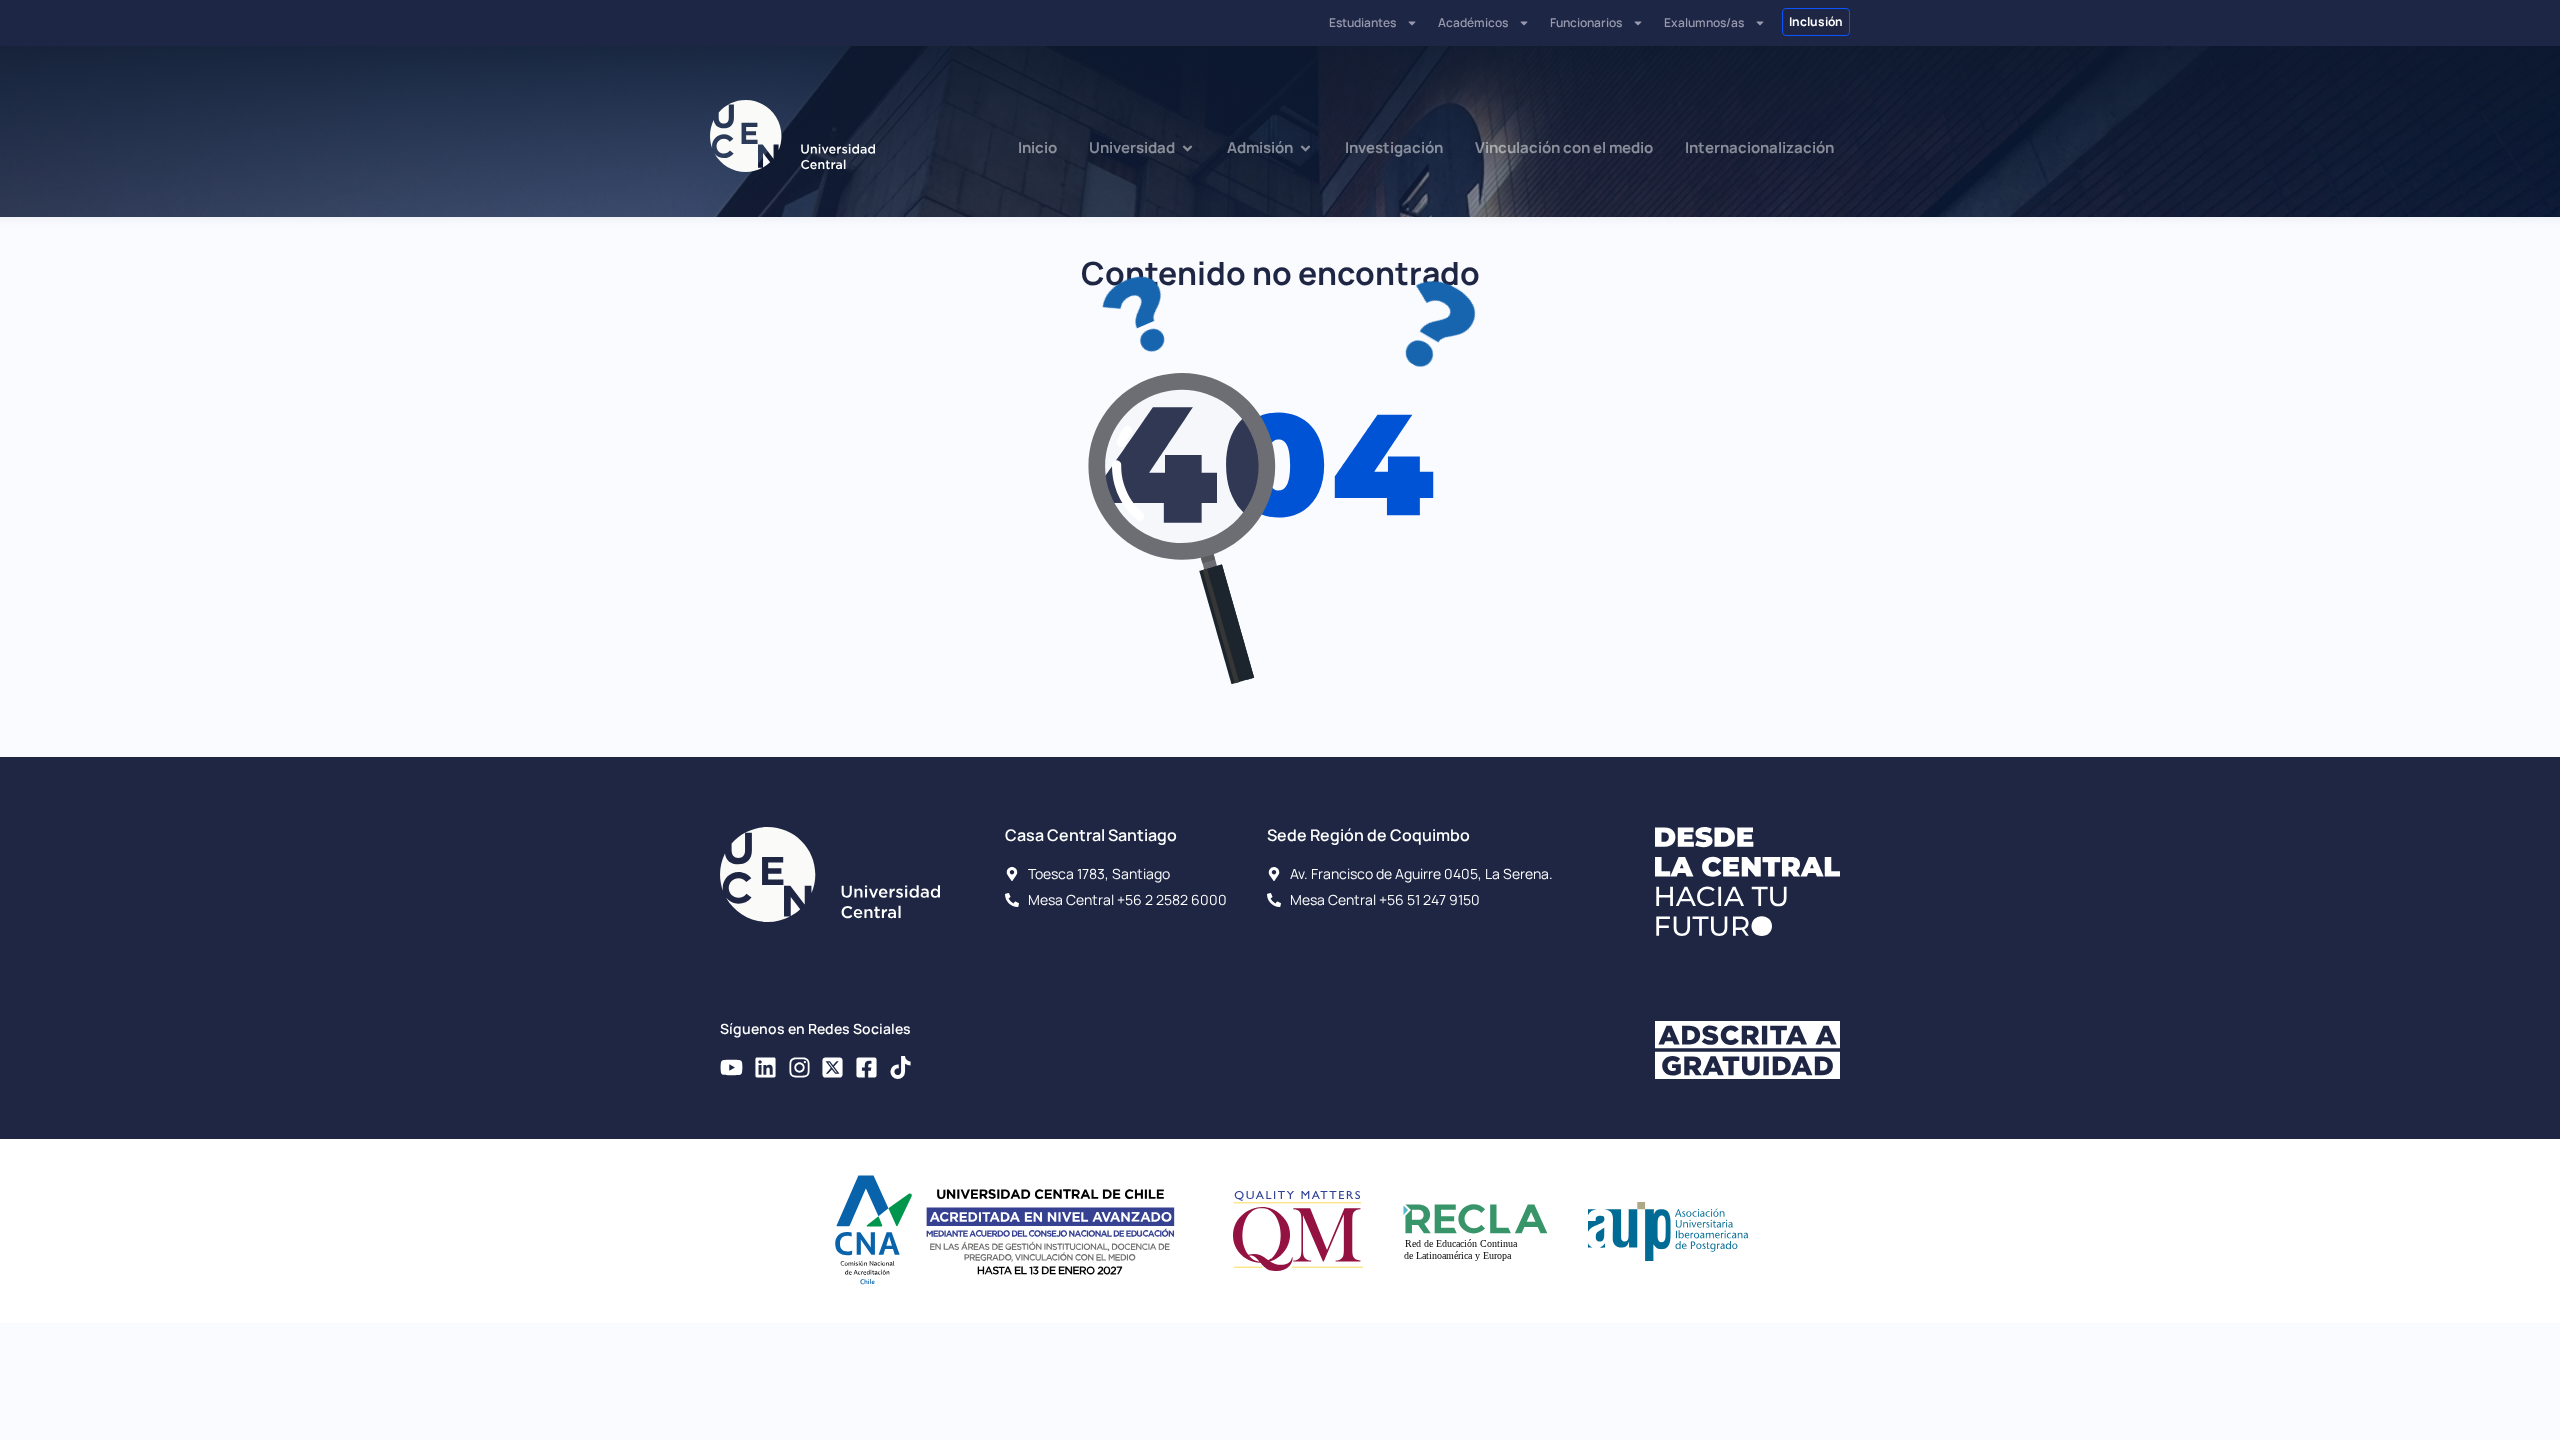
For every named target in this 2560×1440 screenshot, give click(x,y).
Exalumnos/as (1704, 22)
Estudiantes (1362, 22)
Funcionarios (1586, 22)
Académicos (1473, 22)
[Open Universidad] (1187, 148)
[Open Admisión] (1305, 148)
